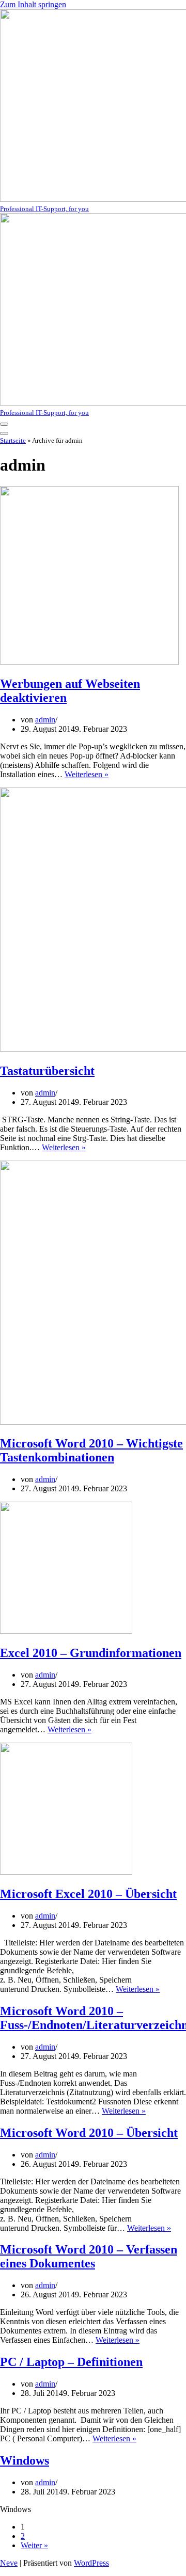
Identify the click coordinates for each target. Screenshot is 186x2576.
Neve (9, 2563)
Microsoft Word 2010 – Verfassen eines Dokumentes (89, 2256)
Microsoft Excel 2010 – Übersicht (88, 1894)
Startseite (13, 440)
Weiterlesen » (87, 774)
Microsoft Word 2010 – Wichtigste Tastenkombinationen (91, 1450)
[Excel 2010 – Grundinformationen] (66, 1631)
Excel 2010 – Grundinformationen (91, 1653)
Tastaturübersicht (47, 1071)
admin (45, 720)
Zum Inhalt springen (33, 4)
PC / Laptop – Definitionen (71, 2362)
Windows (25, 2460)
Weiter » (34, 2545)
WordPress (91, 2563)
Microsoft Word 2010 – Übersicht (89, 2133)
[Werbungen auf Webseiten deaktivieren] (89, 662)
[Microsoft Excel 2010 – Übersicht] (66, 1872)
